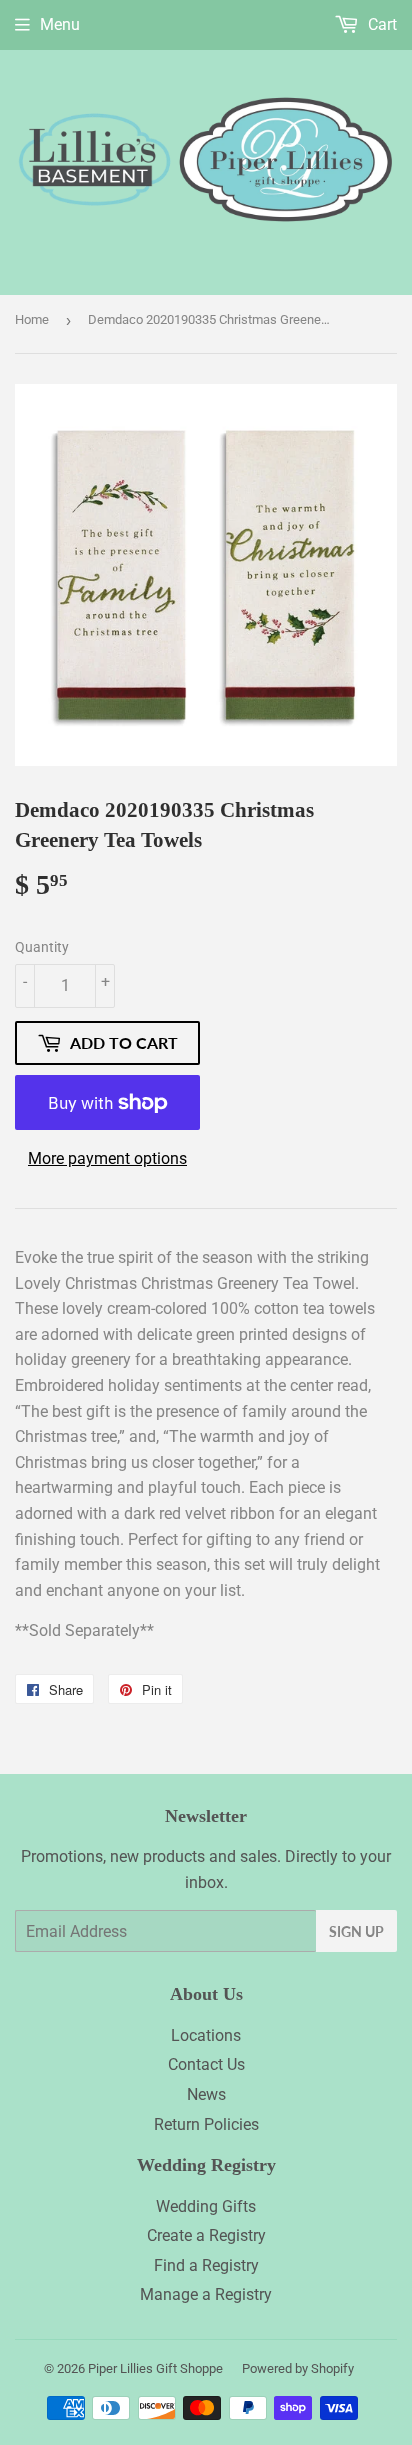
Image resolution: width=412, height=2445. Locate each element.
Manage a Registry (206, 2294)
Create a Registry (206, 2235)
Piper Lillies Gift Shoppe (155, 2368)
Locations (206, 2035)
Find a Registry (206, 2265)
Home (32, 319)
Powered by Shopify (298, 2368)
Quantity (42, 947)
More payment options (107, 1158)
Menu (60, 24)
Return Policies (206, 2124)
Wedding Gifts (206, 2206)
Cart (380, 24)
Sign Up (356, 1931)
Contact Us (206, 2064)
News (206, 2094)
